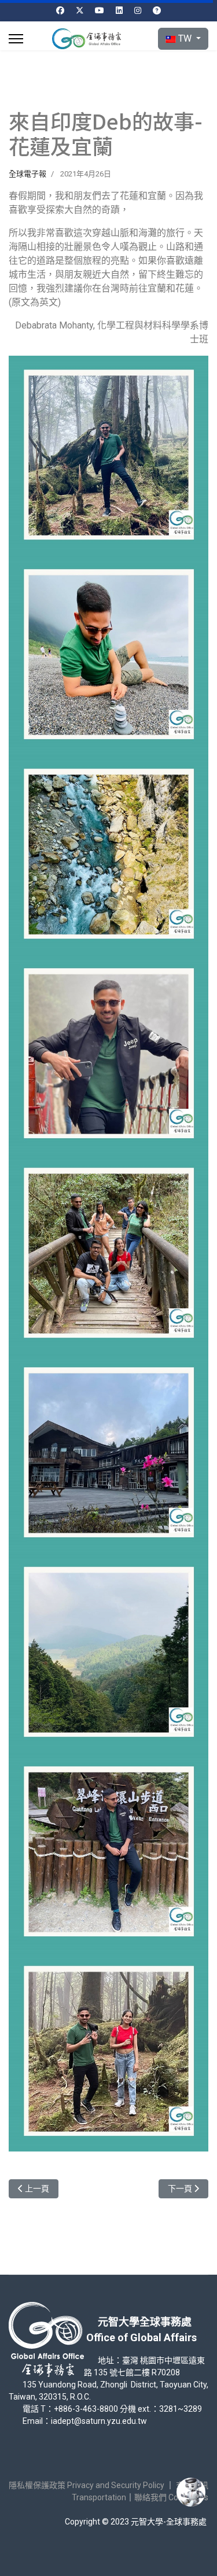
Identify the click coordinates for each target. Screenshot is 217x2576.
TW (185, 38)
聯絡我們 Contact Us (171, 2497)
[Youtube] (100, 10)
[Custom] (157, 10)
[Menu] (16, 39)
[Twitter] (80, 10)
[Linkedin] (119, 10)
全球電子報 (27, 174)
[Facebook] (60, 10)
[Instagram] (138, 10)
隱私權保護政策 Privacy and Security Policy (87, 2485)
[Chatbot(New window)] (191, 2492)
